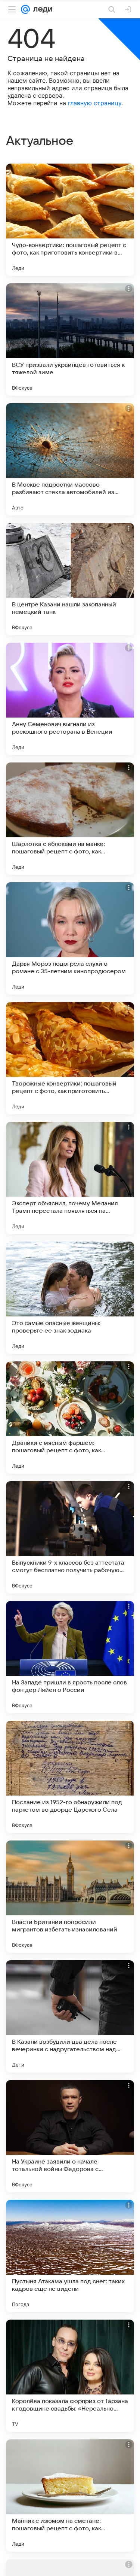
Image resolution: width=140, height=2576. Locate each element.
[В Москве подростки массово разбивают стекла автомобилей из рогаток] (70, 459)
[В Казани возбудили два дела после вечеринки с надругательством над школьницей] (70, 2016)
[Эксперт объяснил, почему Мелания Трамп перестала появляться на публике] (70, 1178)
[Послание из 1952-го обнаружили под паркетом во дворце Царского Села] (70, 1777)
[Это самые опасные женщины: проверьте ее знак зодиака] (70, 1298)
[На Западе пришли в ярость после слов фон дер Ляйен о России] (70, 1657)
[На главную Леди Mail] (41, 9)
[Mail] (25, 9)
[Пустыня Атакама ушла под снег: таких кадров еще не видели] (70, 2256)
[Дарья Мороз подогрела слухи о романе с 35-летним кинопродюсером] (70, 938)
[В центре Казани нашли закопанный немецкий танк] (70, 579)
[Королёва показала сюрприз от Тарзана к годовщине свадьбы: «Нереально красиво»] (70, 2376)
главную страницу (95, 103)
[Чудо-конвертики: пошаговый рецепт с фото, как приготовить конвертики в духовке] (70, 220)
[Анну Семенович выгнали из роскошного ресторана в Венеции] (70, 699)
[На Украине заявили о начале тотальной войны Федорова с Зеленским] (70, 2136)
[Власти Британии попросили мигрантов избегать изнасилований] (70, 1897)
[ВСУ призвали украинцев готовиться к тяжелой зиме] (70, 339)
